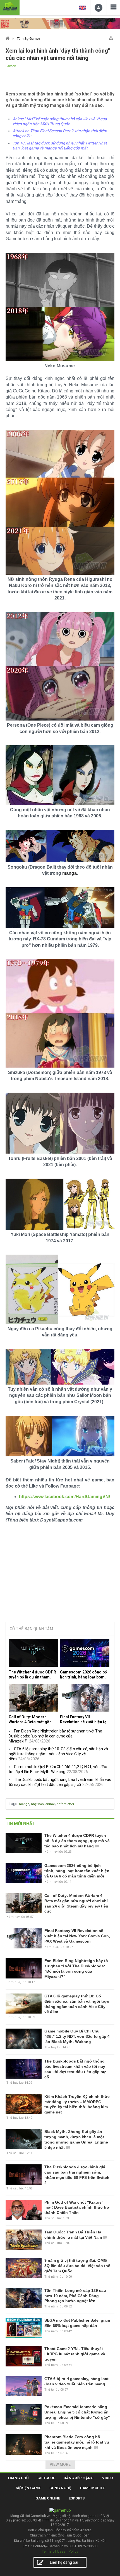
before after (65, 1804)
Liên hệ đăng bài (64, 2562)
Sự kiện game (28, 2488)
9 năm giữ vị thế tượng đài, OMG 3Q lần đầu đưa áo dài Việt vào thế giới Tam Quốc (77, 2266)
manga (24, 1804)
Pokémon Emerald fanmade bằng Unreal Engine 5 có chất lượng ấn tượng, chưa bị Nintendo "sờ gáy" (77, 2412)
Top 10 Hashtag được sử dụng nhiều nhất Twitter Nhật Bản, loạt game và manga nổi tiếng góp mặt (60, 146)
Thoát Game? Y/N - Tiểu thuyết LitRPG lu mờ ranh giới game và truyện (75, 2354)
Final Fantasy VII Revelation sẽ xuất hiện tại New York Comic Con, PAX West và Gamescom (84, 1720)
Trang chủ (18, 2478)
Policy (73, 2551)
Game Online (48, 2498)
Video (107, 2478)
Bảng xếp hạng (79, 2478)
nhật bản (37, 1804)
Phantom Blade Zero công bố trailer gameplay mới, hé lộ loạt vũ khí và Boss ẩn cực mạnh (77, 2442)
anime (50, 1804)
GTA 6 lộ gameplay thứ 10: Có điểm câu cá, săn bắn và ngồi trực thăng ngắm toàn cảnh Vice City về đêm (58, 1754)
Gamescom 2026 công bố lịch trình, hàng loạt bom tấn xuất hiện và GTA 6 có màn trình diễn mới (83, 1675)
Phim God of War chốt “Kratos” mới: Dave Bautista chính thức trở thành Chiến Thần (77, 2208)
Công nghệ (60, 2488)
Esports (77, 2498)
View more (60, 2464)
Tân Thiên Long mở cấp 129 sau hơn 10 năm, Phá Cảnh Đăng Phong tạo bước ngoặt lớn (75, 2296)
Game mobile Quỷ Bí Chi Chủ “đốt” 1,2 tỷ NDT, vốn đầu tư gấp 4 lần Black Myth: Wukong (77, 2036)
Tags (13, 1804)
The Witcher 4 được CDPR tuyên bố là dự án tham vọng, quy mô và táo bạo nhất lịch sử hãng (32, 1675)
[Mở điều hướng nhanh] (111, 37)
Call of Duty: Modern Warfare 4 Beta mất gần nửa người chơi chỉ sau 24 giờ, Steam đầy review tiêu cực (33, 1720)
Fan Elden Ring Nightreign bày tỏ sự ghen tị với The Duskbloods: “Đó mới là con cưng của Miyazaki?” (55, 1736)
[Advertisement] (60, 1575)
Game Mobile (92, 2488)
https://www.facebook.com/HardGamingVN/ (64, 1497)
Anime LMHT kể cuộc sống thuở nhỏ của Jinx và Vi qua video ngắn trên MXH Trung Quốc (60, 121)
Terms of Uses (54, 2551)
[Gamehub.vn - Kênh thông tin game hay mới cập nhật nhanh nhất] (10, 7)
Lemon (11, 66)
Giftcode (46, 2478)
